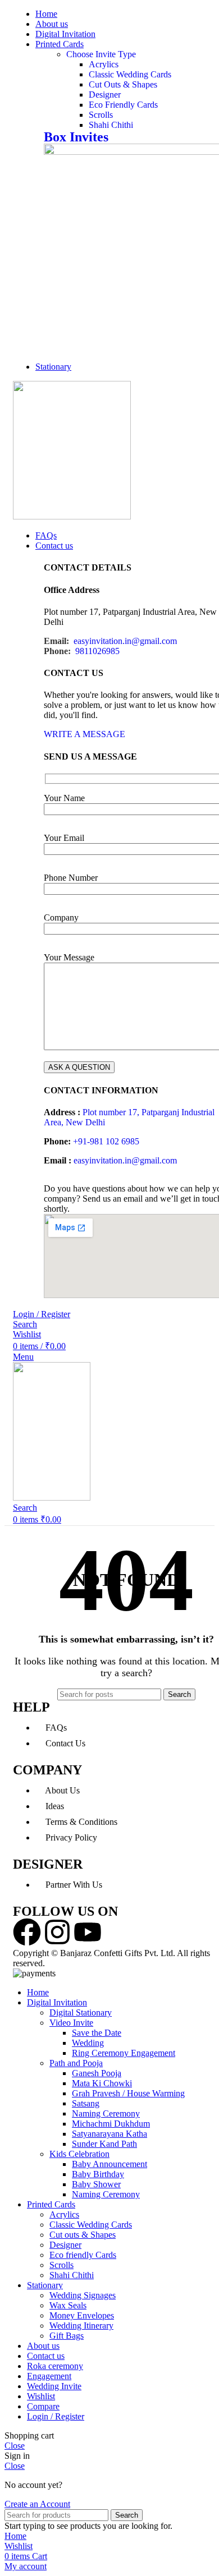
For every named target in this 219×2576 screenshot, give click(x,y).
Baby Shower (96, 2184)
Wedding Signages (83, 2295)
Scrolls (101, 115)
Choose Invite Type (101, 54)
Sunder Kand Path (104, 2144)
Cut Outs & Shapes (123, 84)
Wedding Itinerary (81, 2326)
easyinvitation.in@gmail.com (125, 641)
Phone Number (71, 878)
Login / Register (56, 2416)
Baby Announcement (109, 2164)
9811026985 (97, 651)
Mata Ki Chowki (102, 2083)
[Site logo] (72, 516)
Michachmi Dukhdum (111, 2124)
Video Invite (71, 2023)
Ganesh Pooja (97, 2073)
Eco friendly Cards (83, 2255)
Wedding (88, 2043)
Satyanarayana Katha (109, 2134)
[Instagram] (57, 1932)
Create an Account (37, 2504)
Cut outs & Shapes (83, 2235)
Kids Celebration (79, 2154)
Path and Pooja (76, 2063)
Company (61, 917)
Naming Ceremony (106, 2113)
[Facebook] (27, 1932)
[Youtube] (88, 1932)
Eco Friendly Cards (123, 105)
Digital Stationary (81, 2013)
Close (15, 2446)
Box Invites (76, 137)
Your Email (64, 838)
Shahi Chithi (111, 125)
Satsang (86, 2103)
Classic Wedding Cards (130, 74)
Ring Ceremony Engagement (124, 2053)
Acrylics (104, 64)
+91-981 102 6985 (106, 1141)
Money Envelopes (82, 2315)
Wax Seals (68, 2305)
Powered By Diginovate (90, 1963)
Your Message (69, 957)
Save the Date (97, 2033)
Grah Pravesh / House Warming (128, 2093)
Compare (43, 2406)
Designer (105, 95)
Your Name (64, 798)
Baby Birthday (98, 2174)
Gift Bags (67, 2336)
